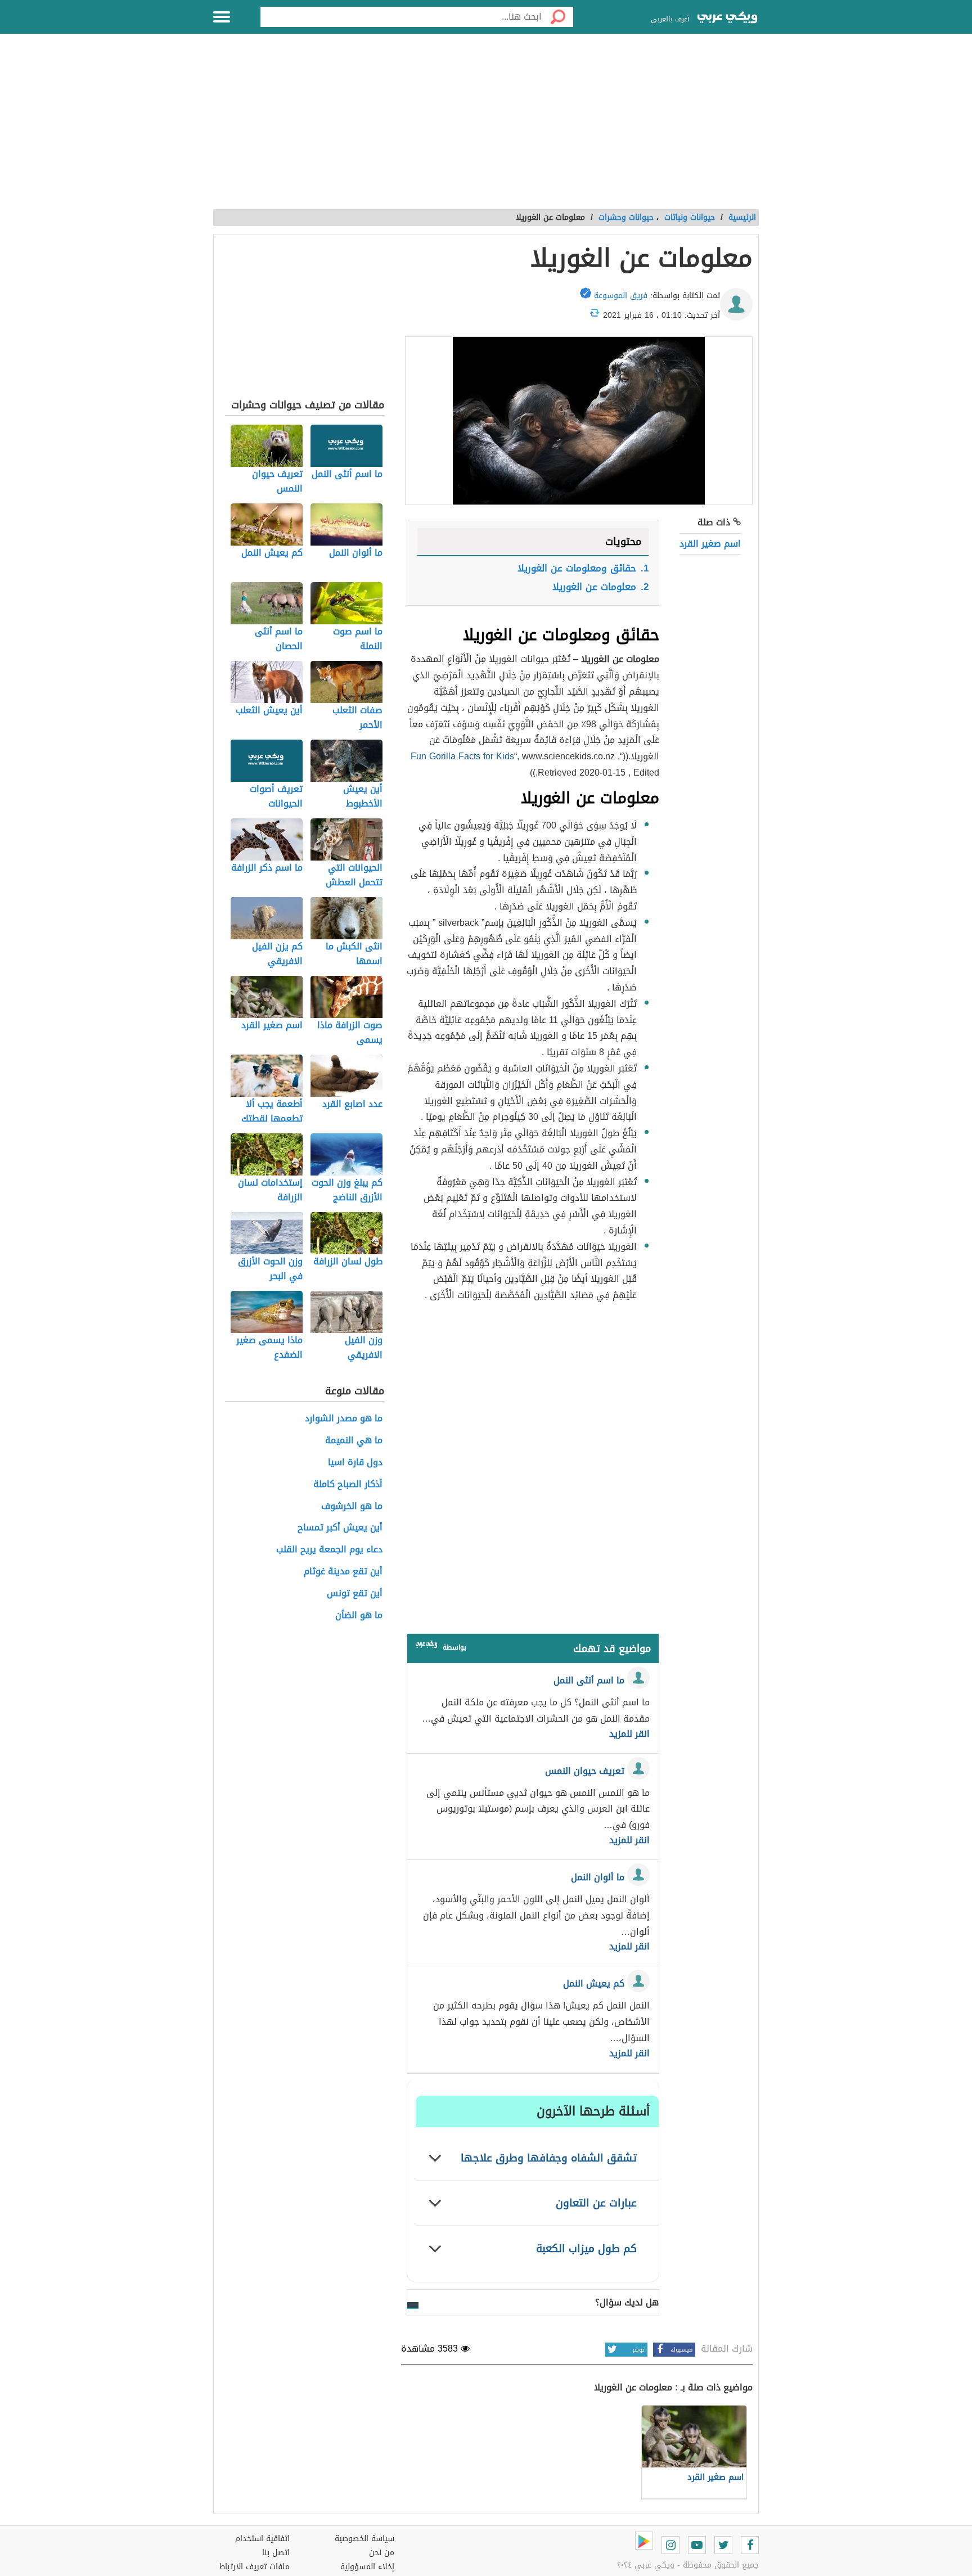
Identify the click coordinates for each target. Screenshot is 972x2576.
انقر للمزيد (629, 1734)
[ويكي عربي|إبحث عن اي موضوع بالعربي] (727, 19)
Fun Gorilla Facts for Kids (462, 756)
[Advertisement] (486, 128)
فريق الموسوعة (621, 296)
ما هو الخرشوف (352, 1507)
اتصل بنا (276, 2553)
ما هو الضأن (359, 1616)
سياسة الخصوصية (364, 2539)
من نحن (382, 2553)
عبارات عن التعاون (596, 2203)
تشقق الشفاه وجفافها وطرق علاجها (549, 2158)
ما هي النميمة (354, 1441)
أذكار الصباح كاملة (348, 1485)
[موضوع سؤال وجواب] (426, 1647)
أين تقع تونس (355, 1594)
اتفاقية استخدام (262, 2539)
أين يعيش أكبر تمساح (340, 1528)
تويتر (638, 2350)
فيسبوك (681, 2350)
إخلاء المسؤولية (367, 2567)
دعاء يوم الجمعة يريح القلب (329, 1550)
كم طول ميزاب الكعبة (586, 2248)
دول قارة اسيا (355, 1463)
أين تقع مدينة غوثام (343, 1572)
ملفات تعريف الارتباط (254, 2567)
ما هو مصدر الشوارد (344, 1419)
